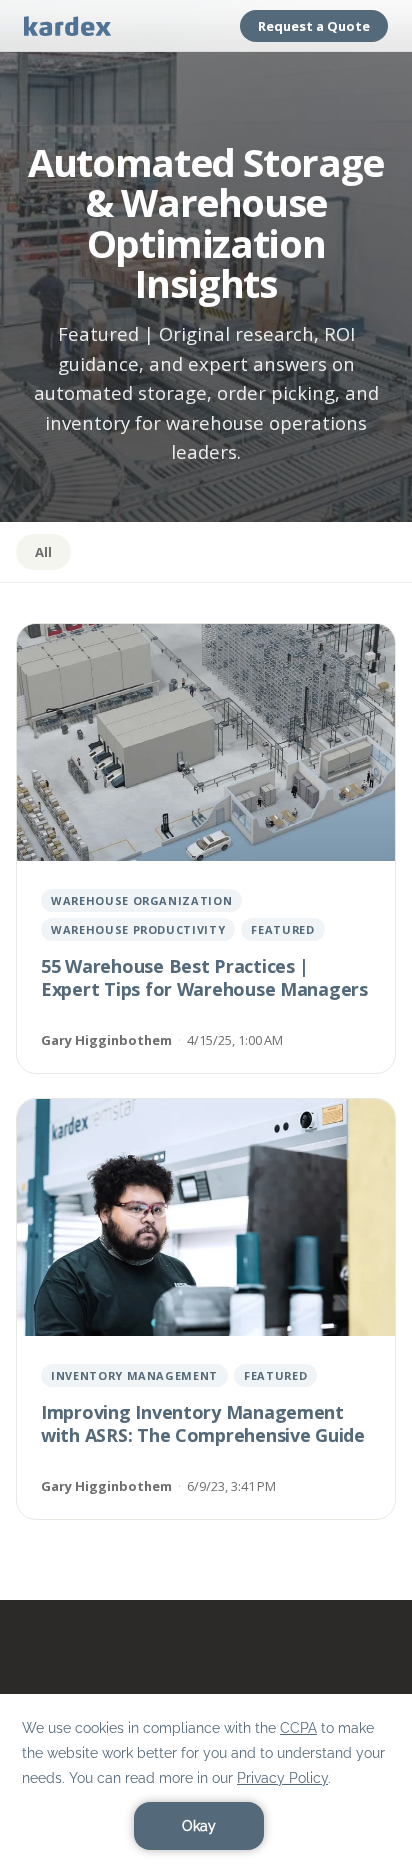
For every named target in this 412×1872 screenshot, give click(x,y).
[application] (206, 1783)
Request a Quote (314, 26)
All (43, 552)
